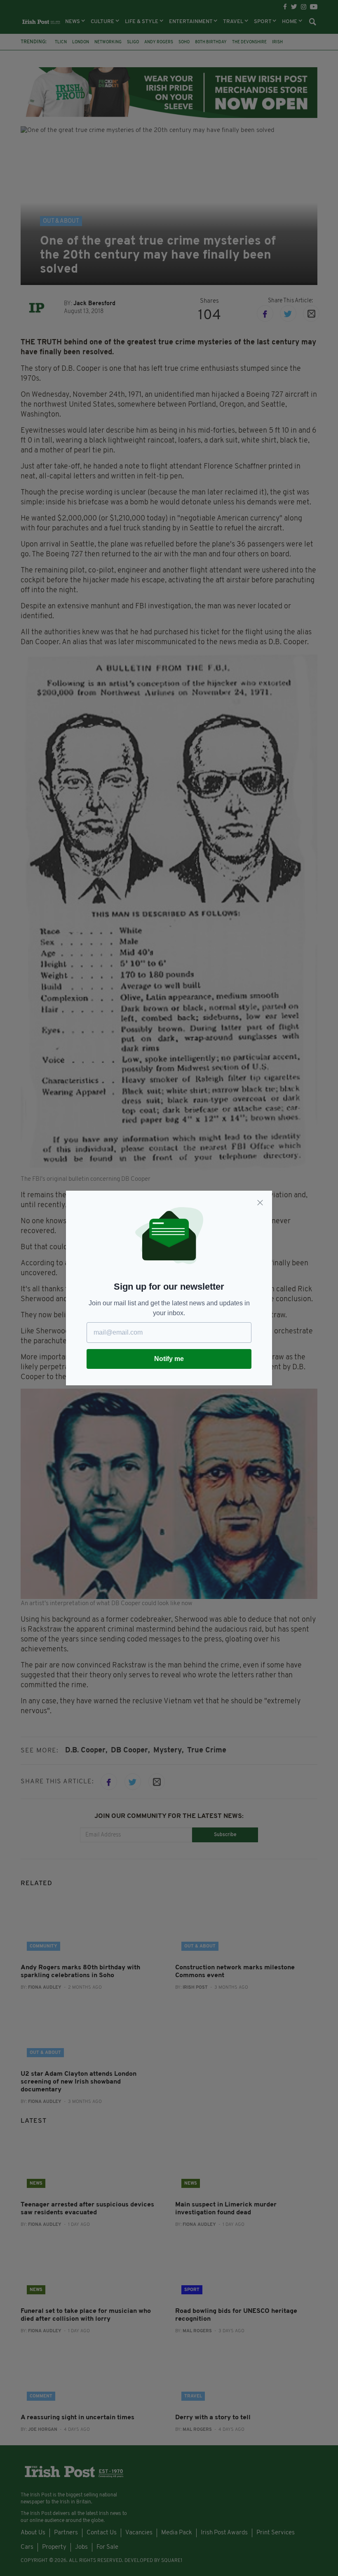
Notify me (169, 1359)
